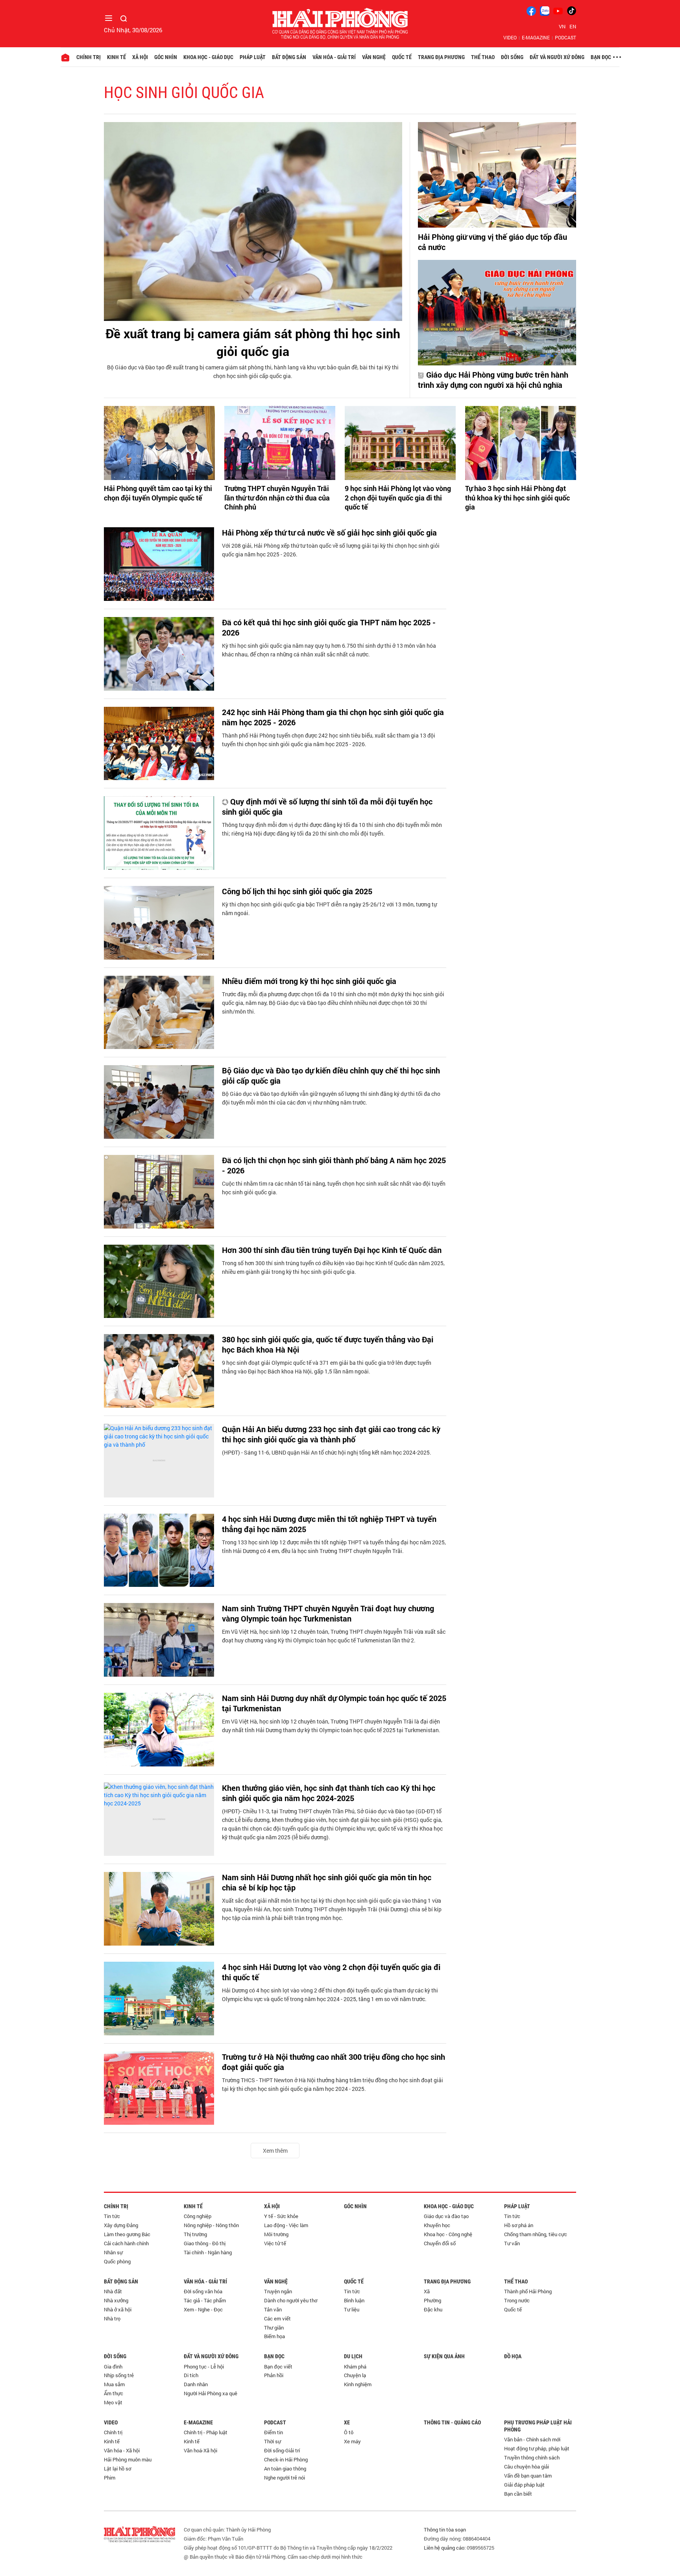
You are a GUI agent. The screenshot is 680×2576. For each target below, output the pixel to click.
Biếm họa (274, 2336)
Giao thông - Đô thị (205, 2243)
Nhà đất (113, 2291)
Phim (110, 2478)
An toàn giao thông (285, 2469)
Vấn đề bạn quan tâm (528, 2476)
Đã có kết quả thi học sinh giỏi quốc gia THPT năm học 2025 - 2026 (329, 627)
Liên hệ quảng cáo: (445, 2548)
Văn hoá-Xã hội (200, 2450)
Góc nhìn (166, 57)
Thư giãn (274, 2328)
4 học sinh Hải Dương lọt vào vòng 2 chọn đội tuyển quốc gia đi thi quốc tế (331, 1972)
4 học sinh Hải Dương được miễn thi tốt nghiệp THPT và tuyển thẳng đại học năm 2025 (329, 1524)
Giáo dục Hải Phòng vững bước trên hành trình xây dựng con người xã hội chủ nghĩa (493, 380)
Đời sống (512, 57)
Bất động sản (289, 57)
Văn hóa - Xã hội (122, 2450)
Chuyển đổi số (440, 2243)
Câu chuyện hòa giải (527, 2467)
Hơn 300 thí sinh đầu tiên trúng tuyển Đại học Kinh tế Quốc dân (332, 1250)
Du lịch (353, 2356)
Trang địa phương (441, 57)
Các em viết (277, 2318)
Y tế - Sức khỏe (281, 2216)
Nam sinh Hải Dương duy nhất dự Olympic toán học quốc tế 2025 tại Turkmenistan (334, 1703)
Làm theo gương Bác (127, 2234)
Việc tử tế (275, 2243)
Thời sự (273, 2441)
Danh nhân (196, 2384)
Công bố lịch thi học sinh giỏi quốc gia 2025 (297, 891)
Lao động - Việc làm (286, 2225)
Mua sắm (114, 2384)
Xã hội (140, 57)
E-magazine (536, 37)
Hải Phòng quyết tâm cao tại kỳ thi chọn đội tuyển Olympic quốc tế (158, 493)
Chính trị (89, 57)
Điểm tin (273, 2432)
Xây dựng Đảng (121, 2225)
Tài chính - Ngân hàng (208, 2252)
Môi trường (276, 2234)
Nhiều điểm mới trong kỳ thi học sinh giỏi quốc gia (309, 981)
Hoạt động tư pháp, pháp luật (537, 2448)
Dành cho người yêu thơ (291, 2300)
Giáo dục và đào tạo (446, 2216)
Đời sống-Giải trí (282, 2450)
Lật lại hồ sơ (117, 2469)
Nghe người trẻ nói (285, 2478)
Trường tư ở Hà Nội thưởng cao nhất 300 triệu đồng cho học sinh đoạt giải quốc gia (334, 2062)
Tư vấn (512, 2243)
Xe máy (352, 2441)
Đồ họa (513, 2356)
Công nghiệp (198, 2216)
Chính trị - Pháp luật (206, 2432)
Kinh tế (116, 57)
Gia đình (113, 2367)
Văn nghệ (374, 57)
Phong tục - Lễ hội (204, 2367)
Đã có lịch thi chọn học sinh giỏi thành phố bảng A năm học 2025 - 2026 (334, 1165)
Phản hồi (274, 2375)
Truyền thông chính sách (532, 2457)
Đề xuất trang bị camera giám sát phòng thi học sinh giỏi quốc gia (253, 342)
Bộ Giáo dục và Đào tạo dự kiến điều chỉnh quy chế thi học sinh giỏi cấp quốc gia (331, 1075)
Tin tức (112, 2216)
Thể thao (483, 57)
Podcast (565, 37)
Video (510, 37)
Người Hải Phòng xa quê (211, 2393)
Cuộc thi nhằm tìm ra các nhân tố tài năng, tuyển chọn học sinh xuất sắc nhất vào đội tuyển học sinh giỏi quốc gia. (334, 1188)
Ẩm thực (114, 2393)
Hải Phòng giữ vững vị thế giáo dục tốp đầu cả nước (492, 242)
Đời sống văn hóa (203, 2291)
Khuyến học (437, 2225)
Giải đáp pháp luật (524, 2485)
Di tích (191, 2375)
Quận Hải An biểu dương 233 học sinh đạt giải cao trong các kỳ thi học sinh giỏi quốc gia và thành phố (331, 1434)
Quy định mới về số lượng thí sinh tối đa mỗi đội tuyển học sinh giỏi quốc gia (327, 806)
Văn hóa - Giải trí (334, 57)
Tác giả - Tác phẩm (205, 2300)
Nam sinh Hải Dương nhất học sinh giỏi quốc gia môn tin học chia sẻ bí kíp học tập (327, 1882)
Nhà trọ (112, 2318)
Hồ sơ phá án (519, 2225)
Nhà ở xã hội (118, 2309)
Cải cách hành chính (126, 2243)
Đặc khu (433, 2309)
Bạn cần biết (518, 2494)
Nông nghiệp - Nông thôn (211, 2225)
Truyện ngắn (278, 2291)
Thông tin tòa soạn (445, 2530)
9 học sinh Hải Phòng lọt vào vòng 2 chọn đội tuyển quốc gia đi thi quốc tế (398, 498)
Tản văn (273, 2309)
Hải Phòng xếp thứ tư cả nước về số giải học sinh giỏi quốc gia (329, 532)
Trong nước (517, 2300)
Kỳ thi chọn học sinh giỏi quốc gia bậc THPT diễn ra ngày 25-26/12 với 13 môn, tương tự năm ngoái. (329, 909)
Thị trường (195, 2234)
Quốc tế (402, 57)
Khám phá (355, 2367)
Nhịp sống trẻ (119, 2375)
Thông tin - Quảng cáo (452, 2422)
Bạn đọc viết (278, 2367)
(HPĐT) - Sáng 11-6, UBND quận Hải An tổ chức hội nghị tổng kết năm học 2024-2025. (327, 1452)
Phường (432, 2300)
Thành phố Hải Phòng (528, 2291)
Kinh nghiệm (358, 2384)
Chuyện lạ (355, 2375)
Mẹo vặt (113, 2402)
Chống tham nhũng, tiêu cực (536, 2234)
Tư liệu (352, 2309)
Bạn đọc (601, 57)
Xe (347, 2422)
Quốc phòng (117, 2261)
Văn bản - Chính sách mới (532, 2439)
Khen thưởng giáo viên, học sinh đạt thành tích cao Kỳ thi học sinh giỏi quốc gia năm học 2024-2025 (329, 1793)
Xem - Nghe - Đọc (203, 2309)
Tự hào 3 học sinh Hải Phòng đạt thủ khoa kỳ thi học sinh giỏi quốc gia (517, 498)
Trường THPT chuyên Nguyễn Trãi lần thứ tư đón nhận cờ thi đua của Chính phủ (277, 498)
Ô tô (349, 2432)
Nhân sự (113, 2252)
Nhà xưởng (116, 2300)
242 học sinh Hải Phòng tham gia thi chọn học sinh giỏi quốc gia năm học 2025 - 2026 (333, 717)
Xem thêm (275, 2151)
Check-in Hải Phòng (286, 2459)
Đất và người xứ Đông (557, 57)
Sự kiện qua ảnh (444, 2356)
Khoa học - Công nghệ (448, 2234)
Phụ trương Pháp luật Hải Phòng (538, 2426)
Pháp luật (253, 57)
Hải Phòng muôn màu (128, 2459)
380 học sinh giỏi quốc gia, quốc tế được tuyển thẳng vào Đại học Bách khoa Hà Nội (328, 1344)
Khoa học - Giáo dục (208, 57)
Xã (427, 2291)
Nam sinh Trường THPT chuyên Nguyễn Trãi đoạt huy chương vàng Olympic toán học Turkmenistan (328, 1613)
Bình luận (354, 2300)
